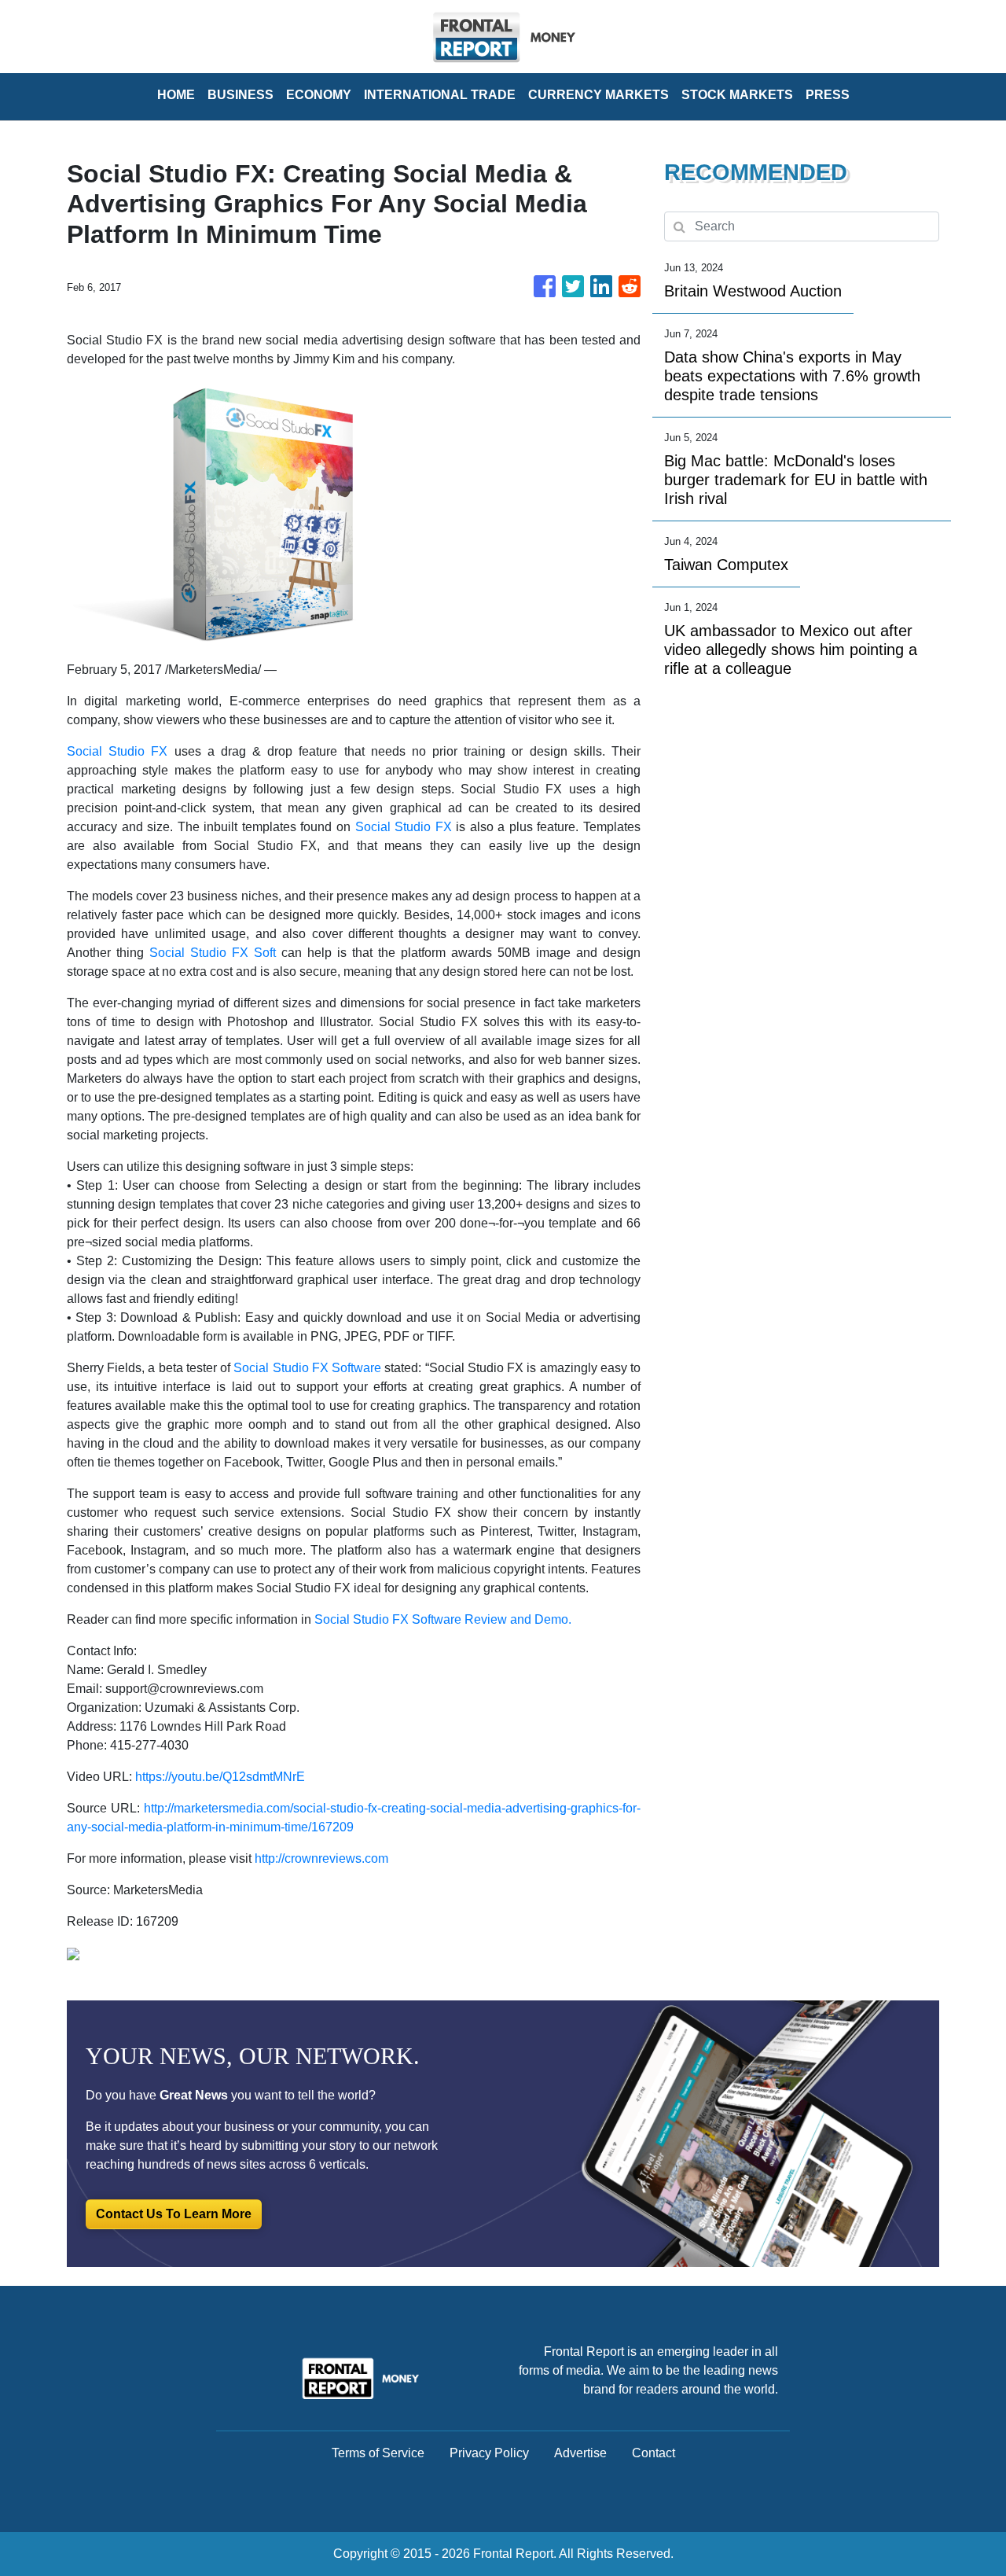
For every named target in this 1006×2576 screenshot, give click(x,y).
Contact (654, 2453)
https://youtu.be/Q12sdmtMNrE (220, 1777)
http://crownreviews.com (321, 1858)
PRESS (828, 95)
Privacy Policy (489, 2453)
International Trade (440, 95)
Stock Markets (737, 95)
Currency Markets (598, 95)
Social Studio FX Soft (213, 953)
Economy (319, 95)
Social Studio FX (117, 751)
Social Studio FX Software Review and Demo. (443, 1619)
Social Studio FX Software (307, 1368)
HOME (176, 95)
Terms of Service (378, 2453)
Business (240, 95)
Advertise (580, 2453)
